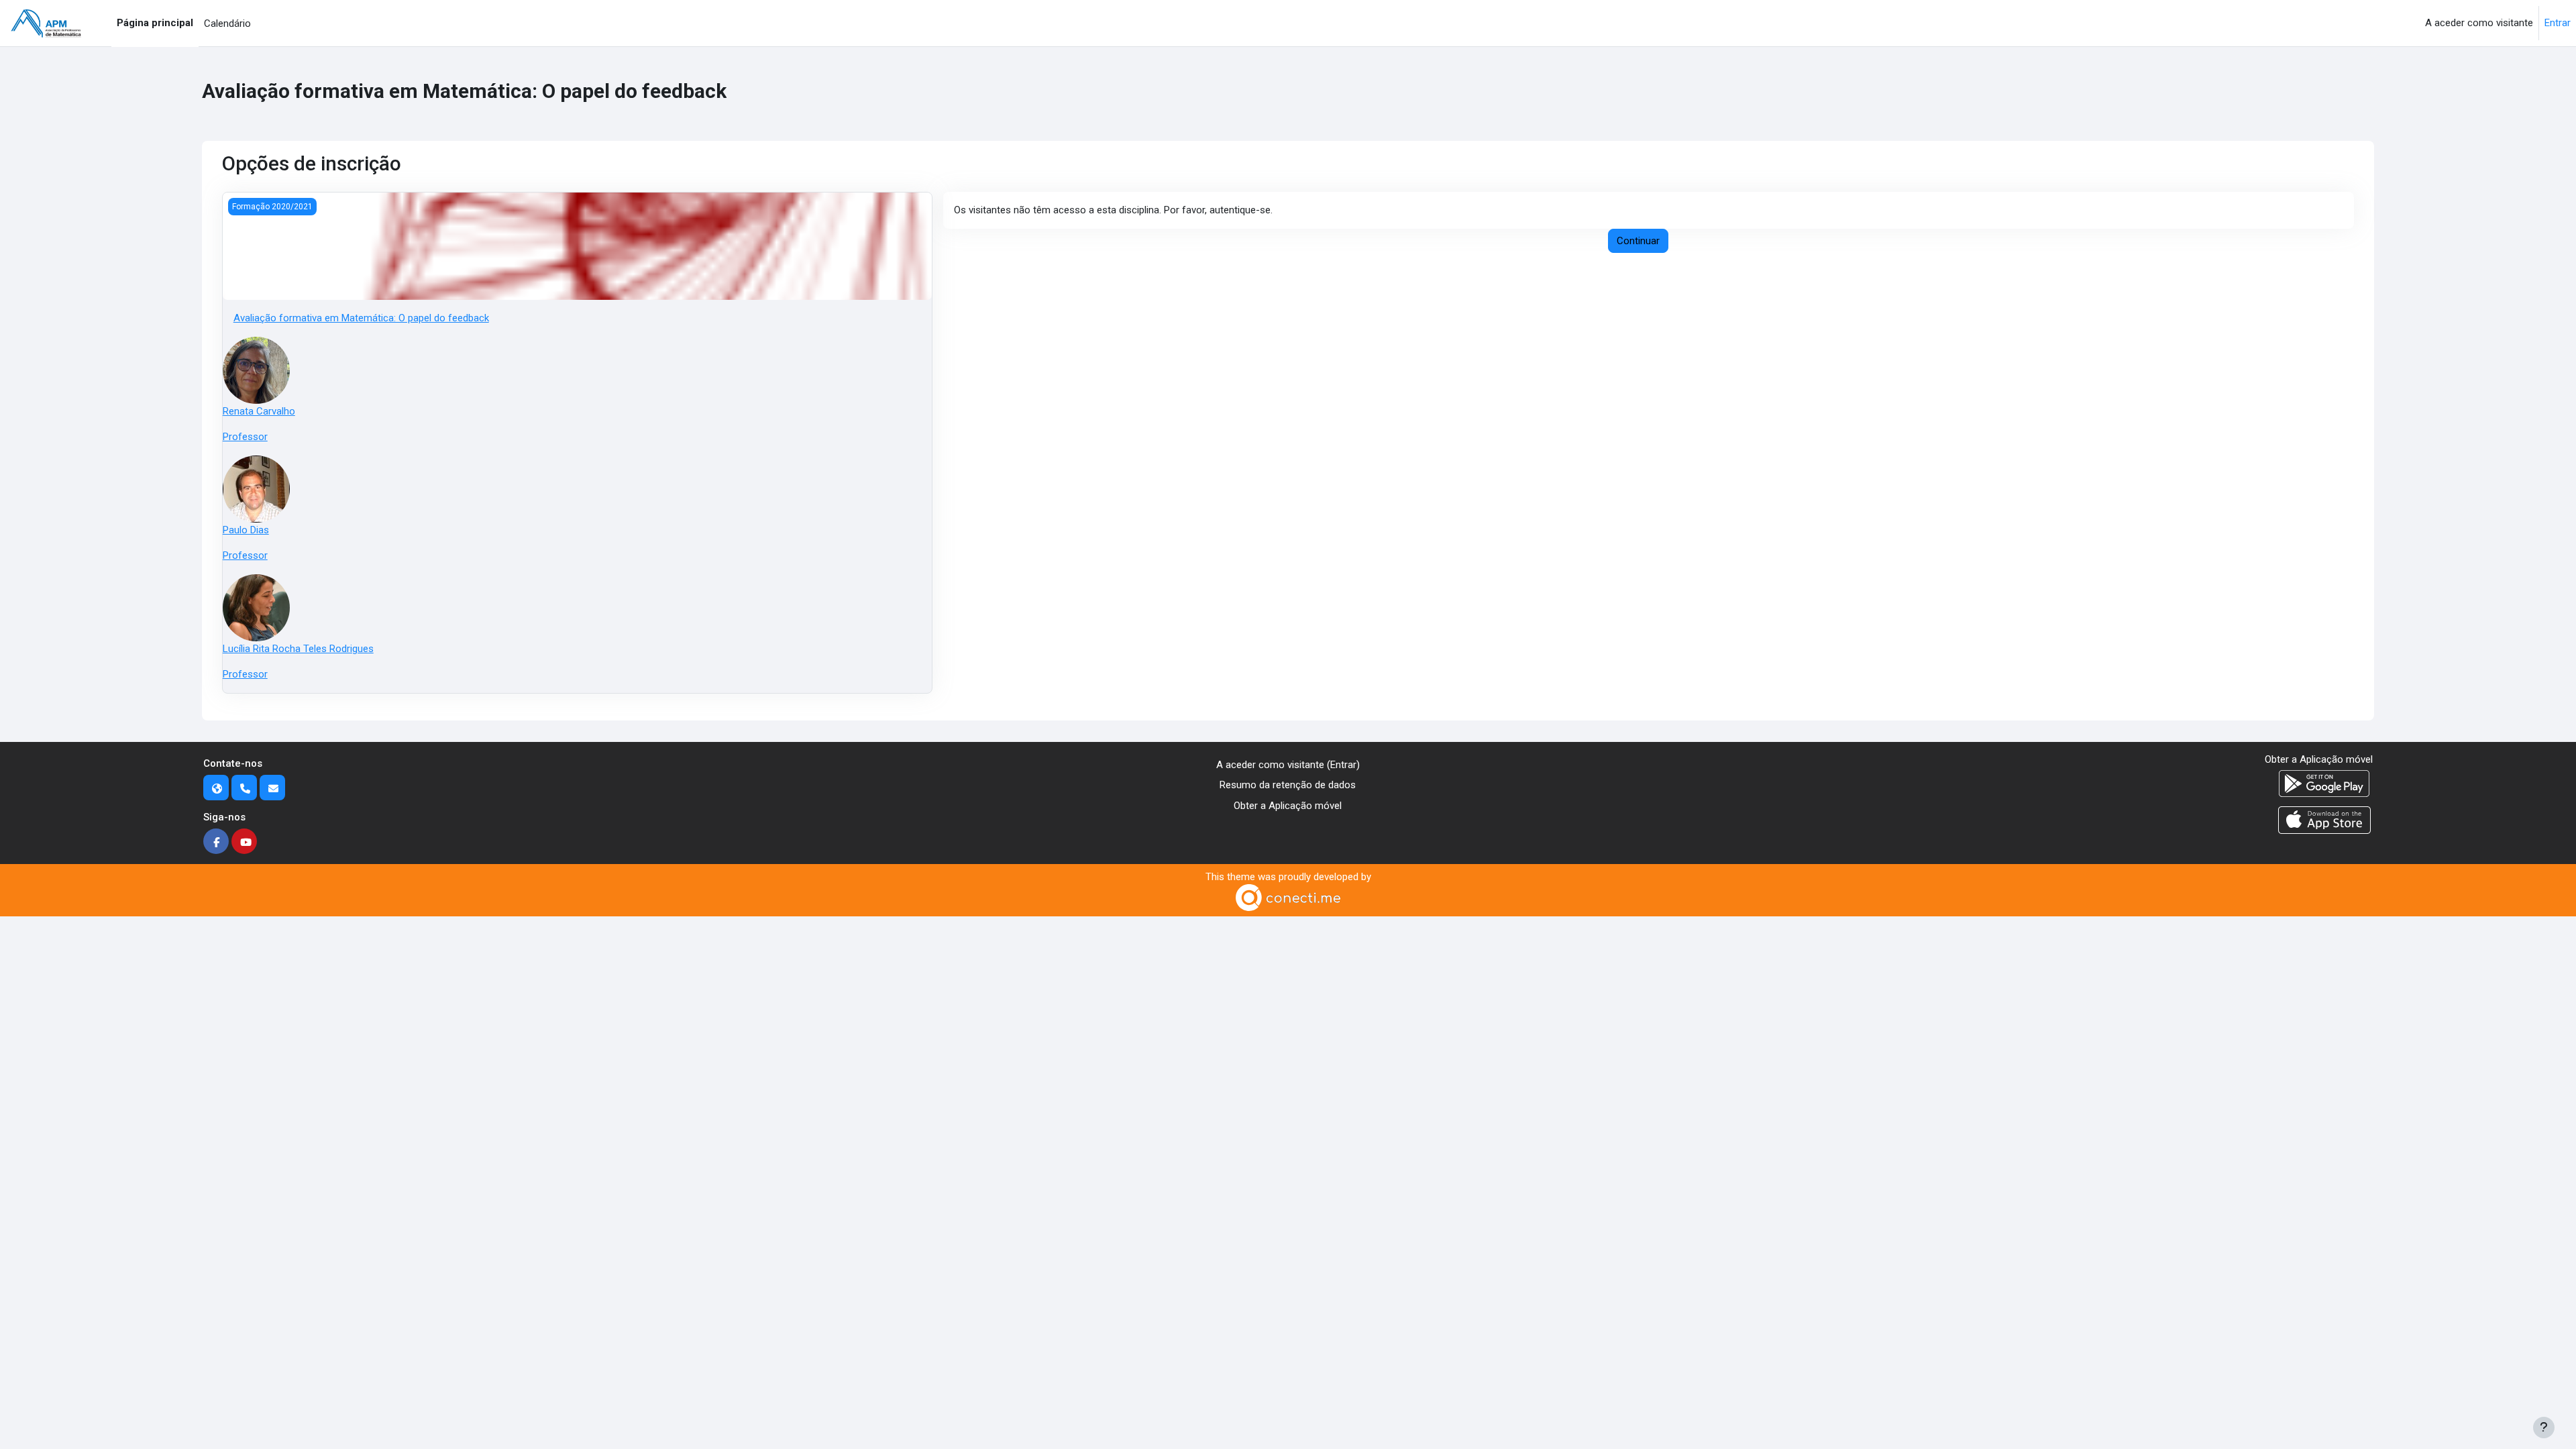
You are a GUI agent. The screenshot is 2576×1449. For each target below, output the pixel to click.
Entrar (2558, 23)
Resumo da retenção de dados (1288, 785)
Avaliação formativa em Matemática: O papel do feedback (361, 318)
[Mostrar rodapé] (2544, 1428)
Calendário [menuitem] (227, 23)
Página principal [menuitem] (155, 23)
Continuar (1638, 241)
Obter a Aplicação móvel (1288, 806)
